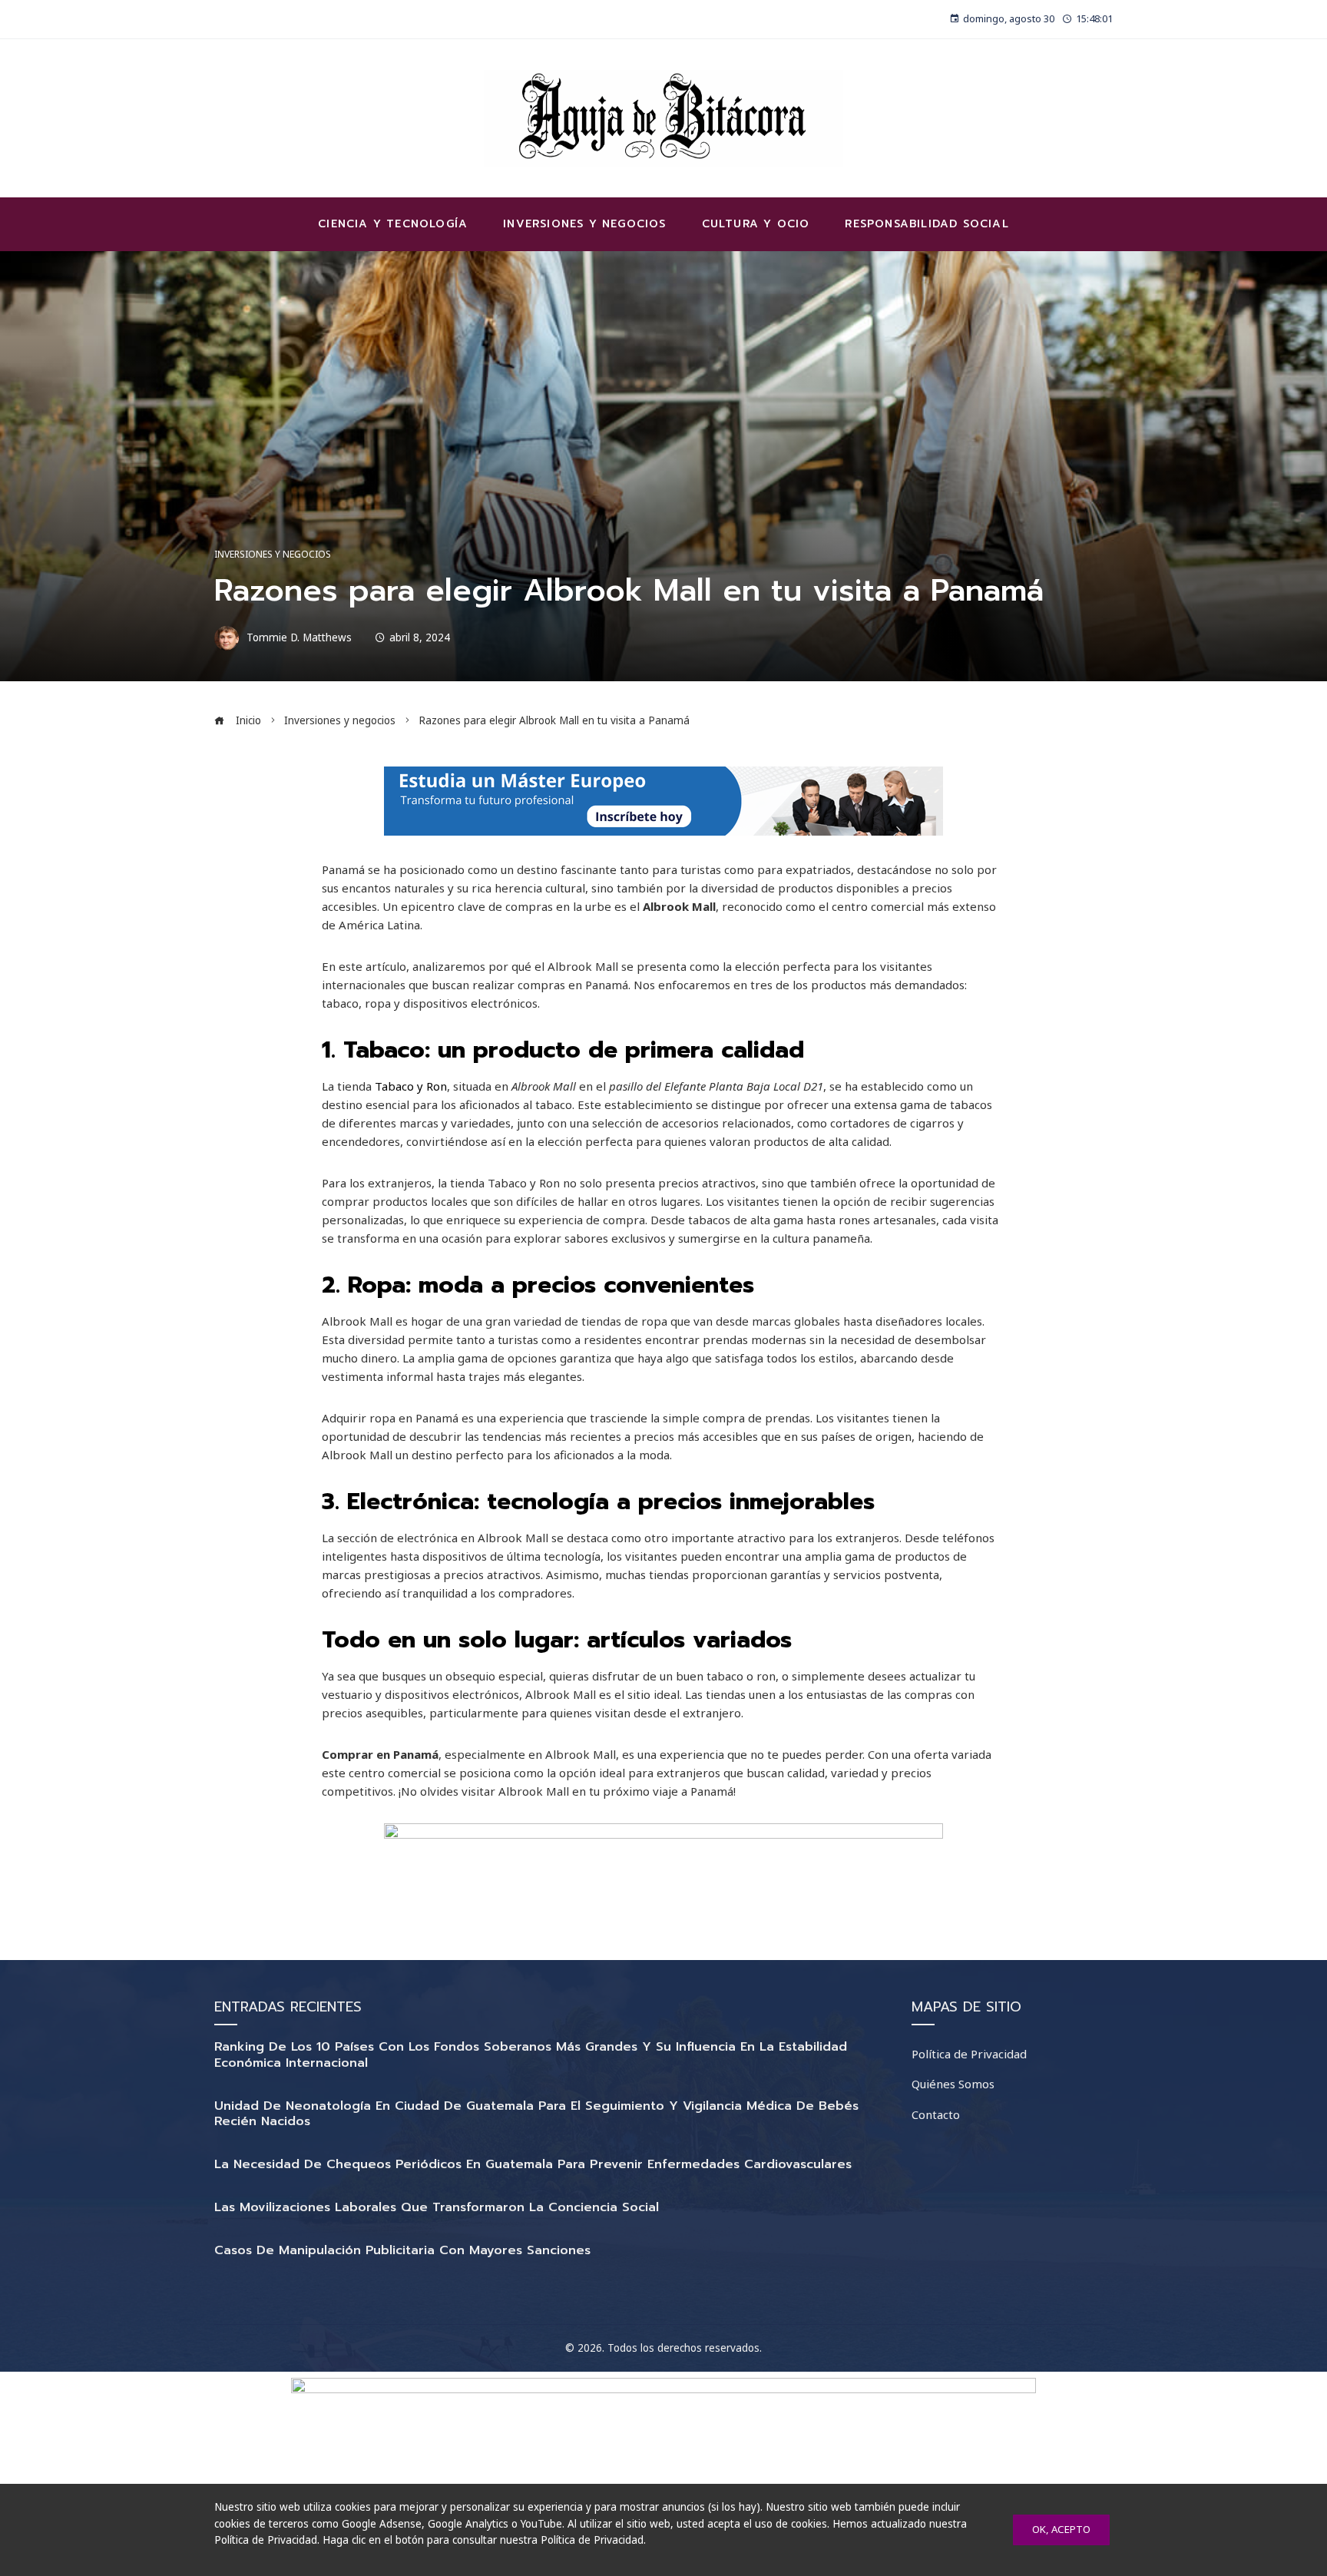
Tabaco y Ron (411, 1086)
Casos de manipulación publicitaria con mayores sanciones (402, 2250)
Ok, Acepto (1061, 2529)
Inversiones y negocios (273, 555)
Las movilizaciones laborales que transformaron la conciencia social (437, 2207)
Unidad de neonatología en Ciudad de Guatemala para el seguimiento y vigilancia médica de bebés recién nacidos (536, 2114)
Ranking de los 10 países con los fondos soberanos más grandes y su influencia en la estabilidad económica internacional (531, 2055)
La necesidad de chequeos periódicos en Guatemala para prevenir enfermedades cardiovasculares (533, 2164)
